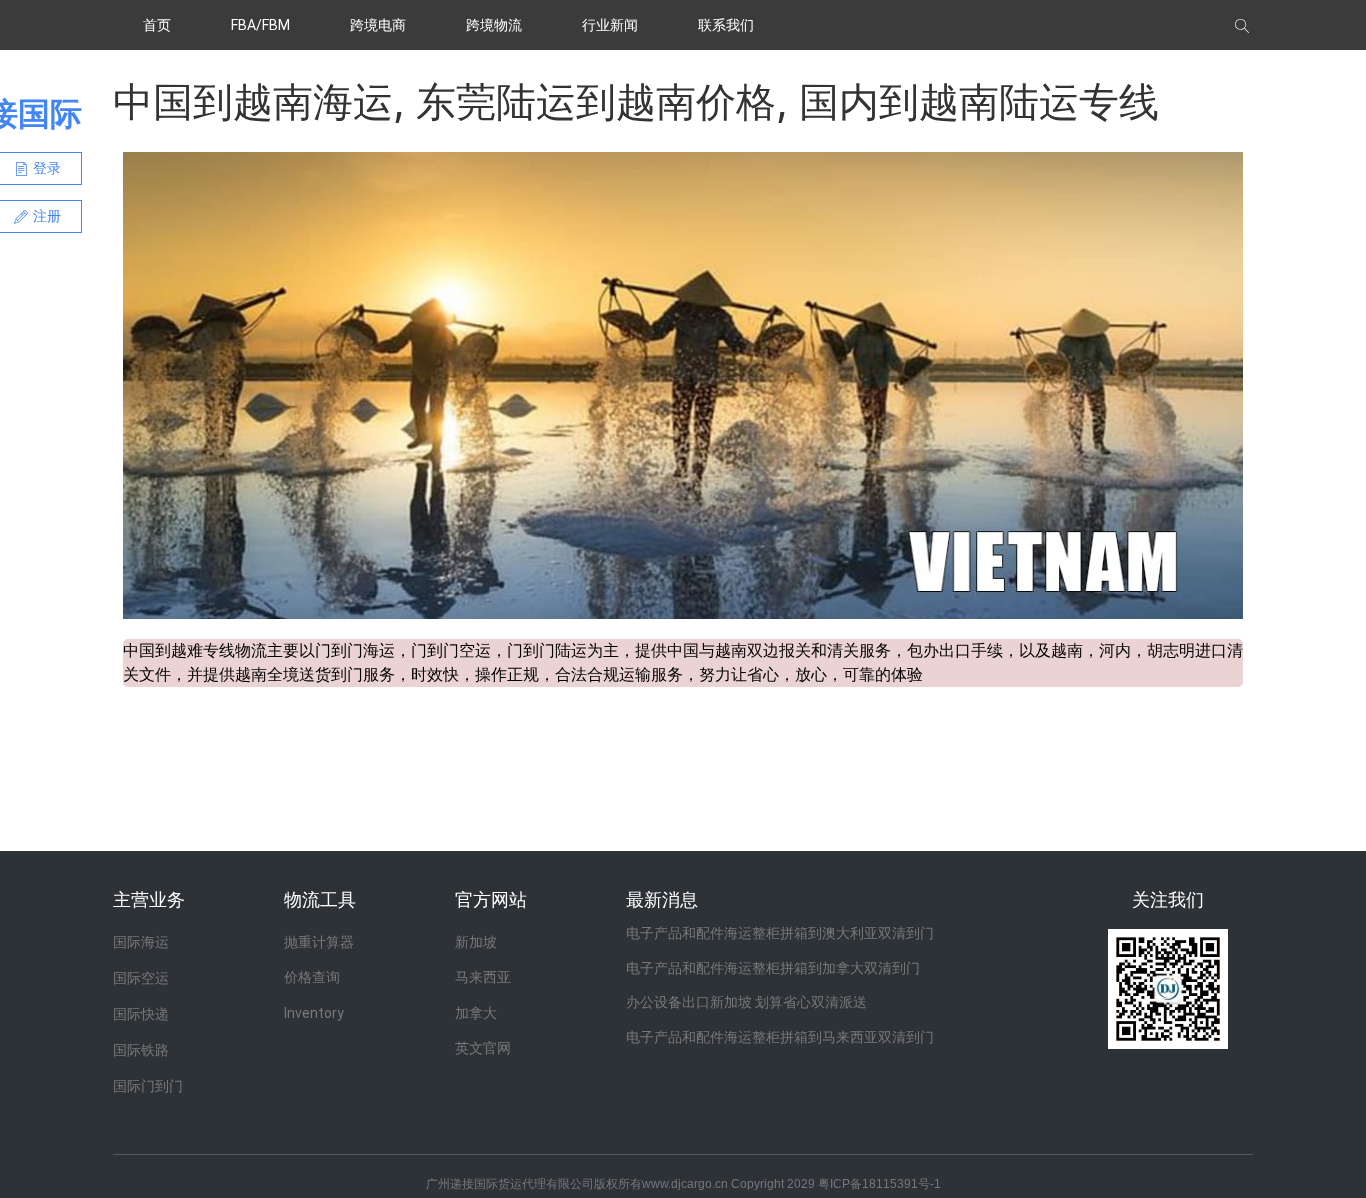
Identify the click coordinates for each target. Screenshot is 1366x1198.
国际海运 (141, 942)
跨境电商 (378, 25)
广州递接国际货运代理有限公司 (510, 1184)
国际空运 (141, 978)
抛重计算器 (319, 942)
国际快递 (141, 1014)
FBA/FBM (260, 25)
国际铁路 (141, 1050)
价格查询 (312, 977)
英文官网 (483, 1048)
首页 (157, 25)
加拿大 (476, 1013)
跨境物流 (494, 25)
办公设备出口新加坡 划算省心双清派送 (746, 1002)
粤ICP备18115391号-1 (879, 1184)
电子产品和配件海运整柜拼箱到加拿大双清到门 (773, 968)
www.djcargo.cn (685, 1184)
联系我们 (726, 25)
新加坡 (476, 942)
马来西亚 (483, 977)
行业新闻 (610, 25)
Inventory (314, 1013)
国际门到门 (148, 1086)
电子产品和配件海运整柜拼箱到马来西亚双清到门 (780, 1037)
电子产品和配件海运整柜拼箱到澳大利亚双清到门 (780, 933)
